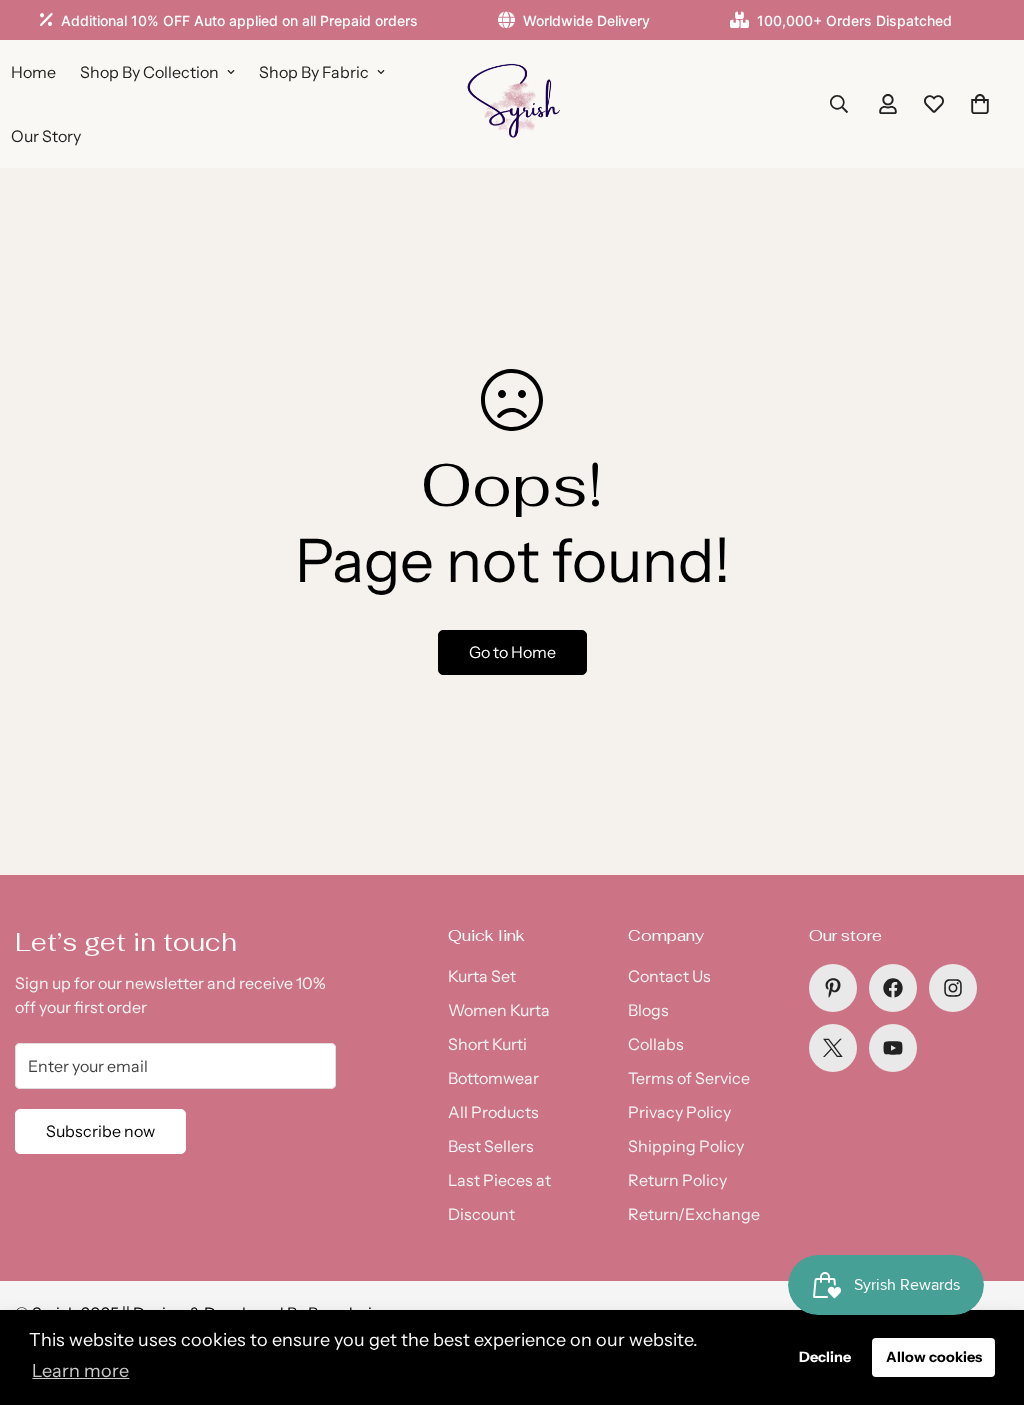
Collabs (656, 1044)
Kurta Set (482, 976)
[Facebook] (893, 988)
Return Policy (677, 1180)
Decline (825, 1357)
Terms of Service (689, 1078)
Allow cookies (934, 1357)
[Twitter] (833, 1048)
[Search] (839, 104)
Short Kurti (487, 1044)
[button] (980, 104)
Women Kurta (499, 1010)
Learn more (80, 1371)
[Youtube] (893, 1048)
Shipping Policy (686, 1146)
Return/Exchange (694, 1214)
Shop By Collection (149, 72)
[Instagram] (953, 988)
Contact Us (669, 976)
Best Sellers (491, 1146)
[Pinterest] (833, 988)
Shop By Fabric (314, 72)
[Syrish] (512, 104)
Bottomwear (493, 1078)
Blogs (648, 1010)
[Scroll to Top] (985, 1296)
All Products (493, 1112)
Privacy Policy (679, 1112)
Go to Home (512, 652)
